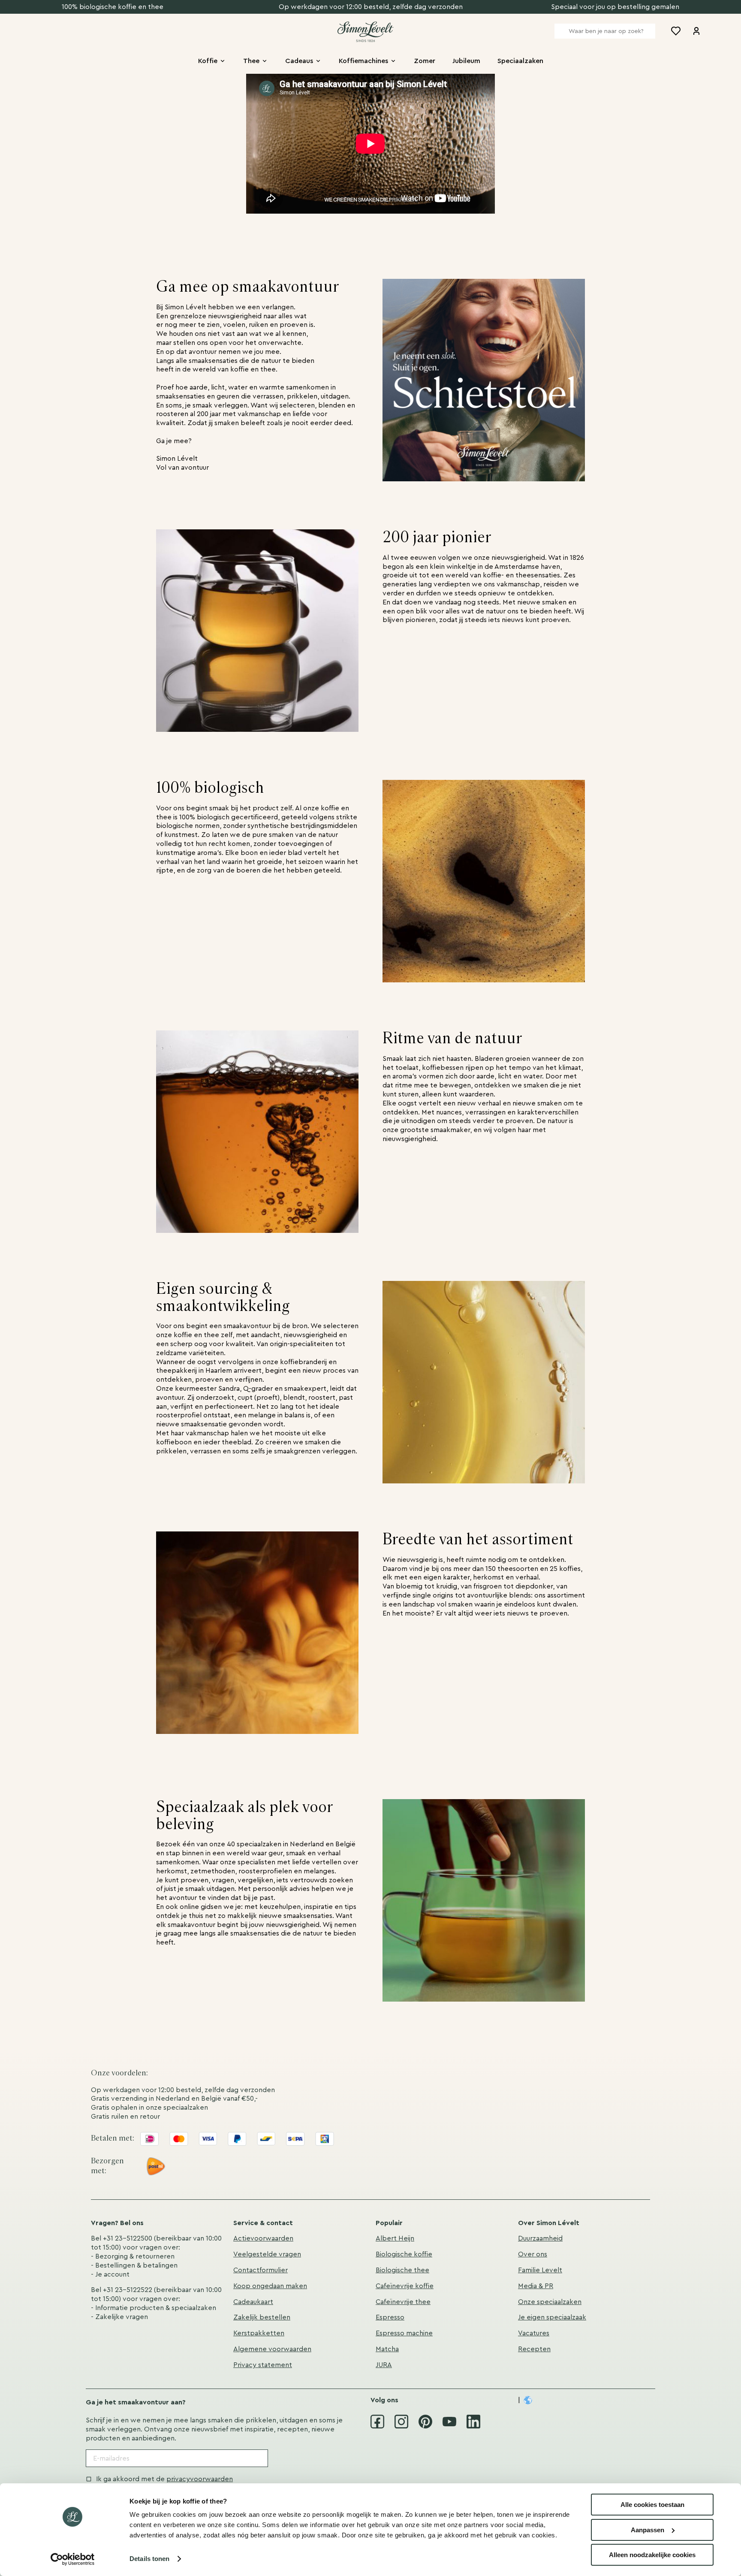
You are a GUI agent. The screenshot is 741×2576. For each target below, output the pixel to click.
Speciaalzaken (520, 61)
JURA (384, 2365)
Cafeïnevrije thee (403, 2302)
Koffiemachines (363, 61)
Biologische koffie (404, 2254)
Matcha (387, 2349)
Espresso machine (404, 2333)
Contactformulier (261, 2270)
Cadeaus (299, 61)
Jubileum (466, 61)
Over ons (533, 2254)
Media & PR (536, 2286)
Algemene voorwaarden (272, 2349)
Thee (251, 61)
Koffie (208, 61)
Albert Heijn (395, 2238)
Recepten (534, 2349)
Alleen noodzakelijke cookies (652, 2555)
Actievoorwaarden (263, 2238)
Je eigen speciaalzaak (552, 2317)
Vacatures (534, 2333)
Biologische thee (402, 2270)
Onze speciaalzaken (550, 2302)
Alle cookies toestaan (652, 2505)
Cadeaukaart (253, 2302)
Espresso (390, 2317)
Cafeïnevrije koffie (405, 2286)
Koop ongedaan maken (270, 2286)
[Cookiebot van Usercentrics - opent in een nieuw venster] (73, 2559)
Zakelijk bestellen (262, 2317)
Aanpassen (648, 2530)
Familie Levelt (540, 2270)
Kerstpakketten (259, 2333)
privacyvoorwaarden (200, 2479)
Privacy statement (263, 2365)
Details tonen (149, 2559)
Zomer (425, 61)
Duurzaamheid (540, 2238)
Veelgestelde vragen (267, 2254)
